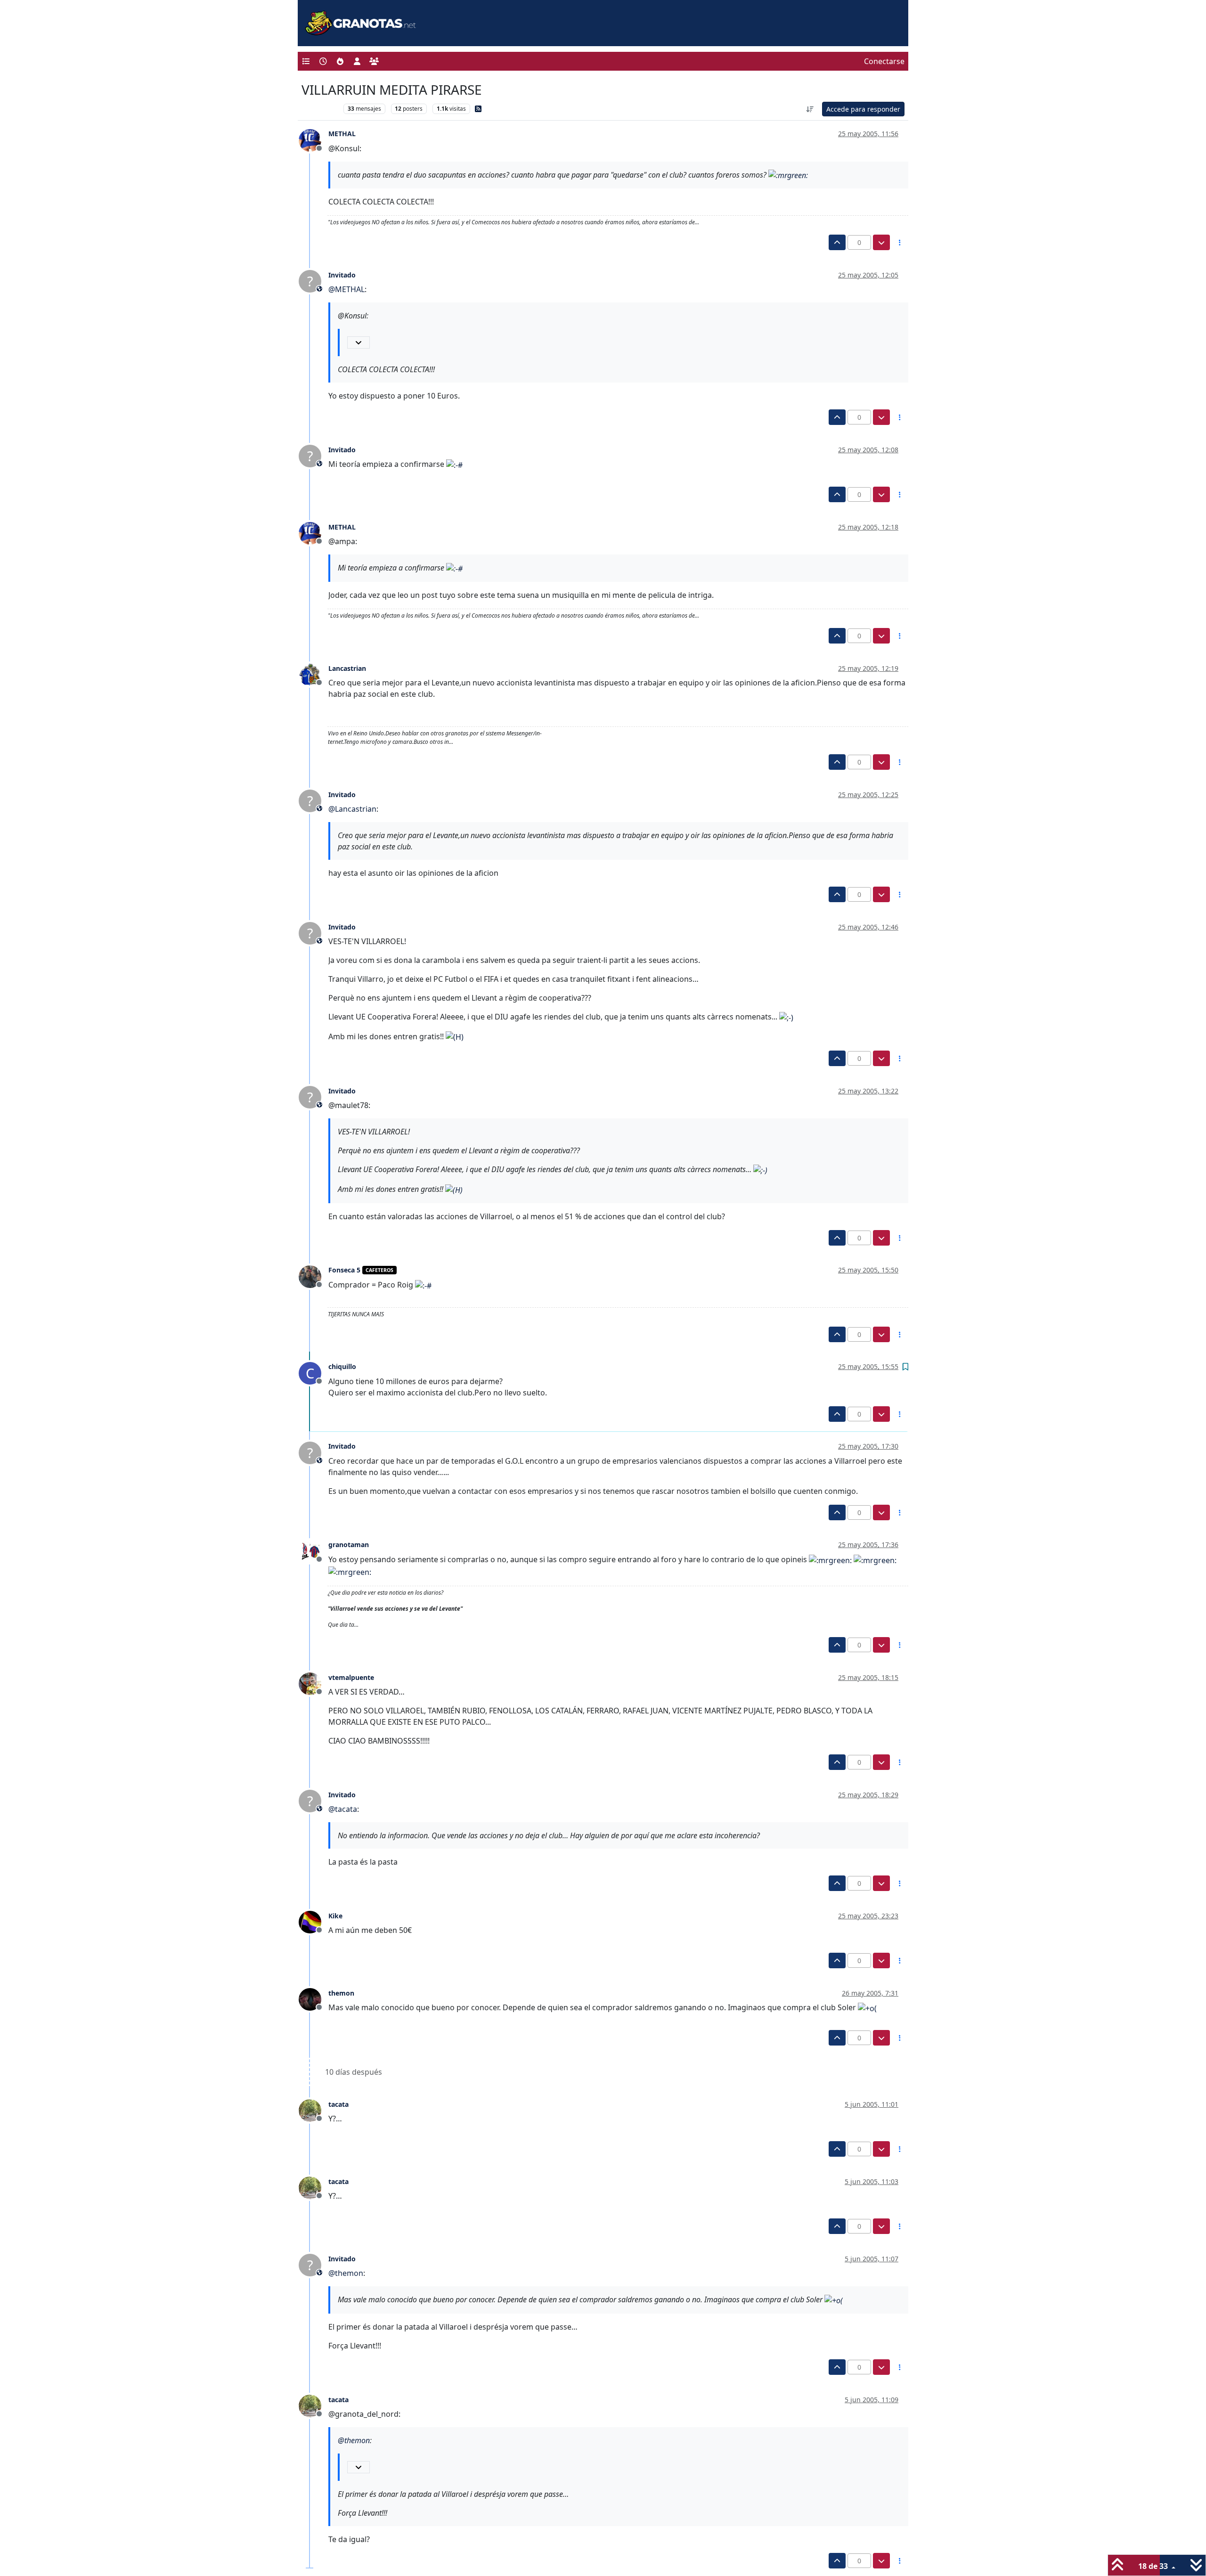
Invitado (342, 275)
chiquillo (342, 1366)
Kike (335, 1916)
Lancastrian (347, 668)
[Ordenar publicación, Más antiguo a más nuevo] (810, 109)
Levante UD (320, 109)
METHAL (342, 134)
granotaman (349, 1545)
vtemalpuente (351, 1677)
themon (341, 1993)
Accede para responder (863, 109)
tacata (338, 2104)
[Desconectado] (314, 139)
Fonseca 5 (344, 1270)
